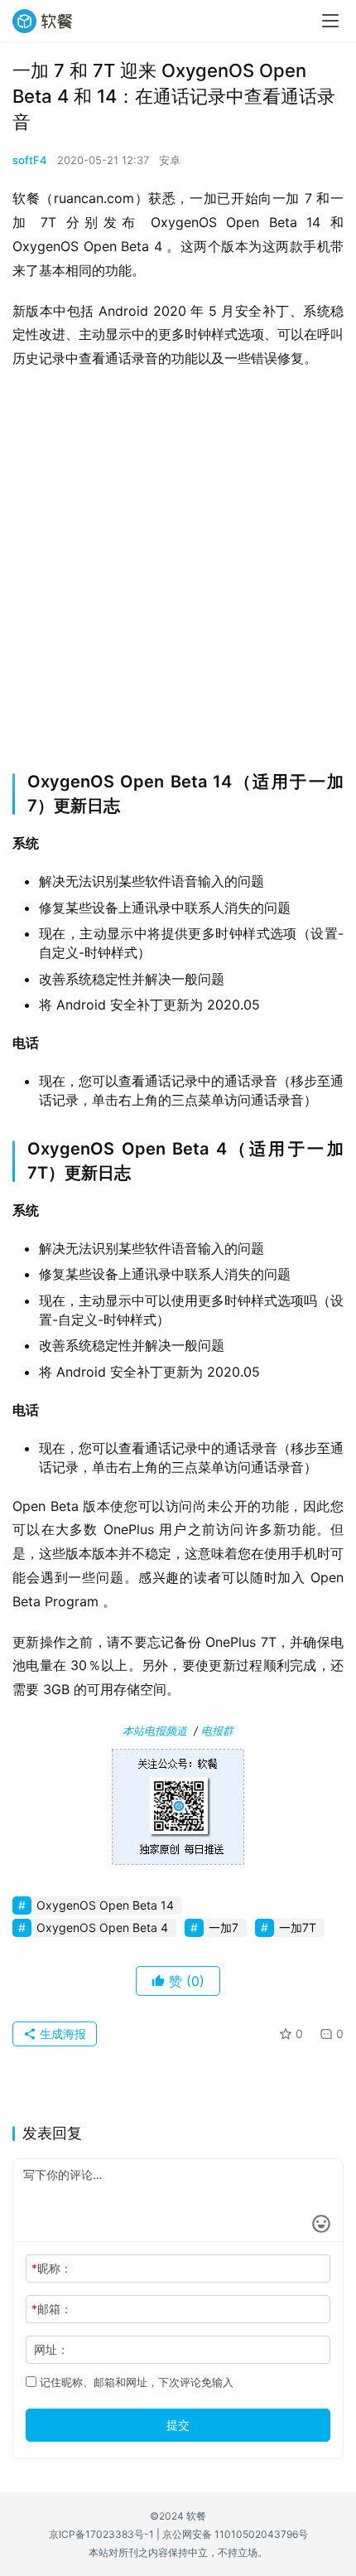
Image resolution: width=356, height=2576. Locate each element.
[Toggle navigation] (330, 21)
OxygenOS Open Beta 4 (102, 1927)
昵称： (52, 2268)
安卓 (170, 160)
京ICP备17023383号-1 (101, 2534)
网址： (51, 2349)
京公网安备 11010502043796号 (235, 2534)
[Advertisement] (178, 565)
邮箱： (52, 2309)
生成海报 (61, 2034)
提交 (178, 2425)
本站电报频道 (155, 1731)
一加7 (224, 1927)
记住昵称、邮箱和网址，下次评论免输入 (135, 2382)
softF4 (30, 160)
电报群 (217, 1731)
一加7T (298, 1927)
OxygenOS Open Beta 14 (105, 1905)
